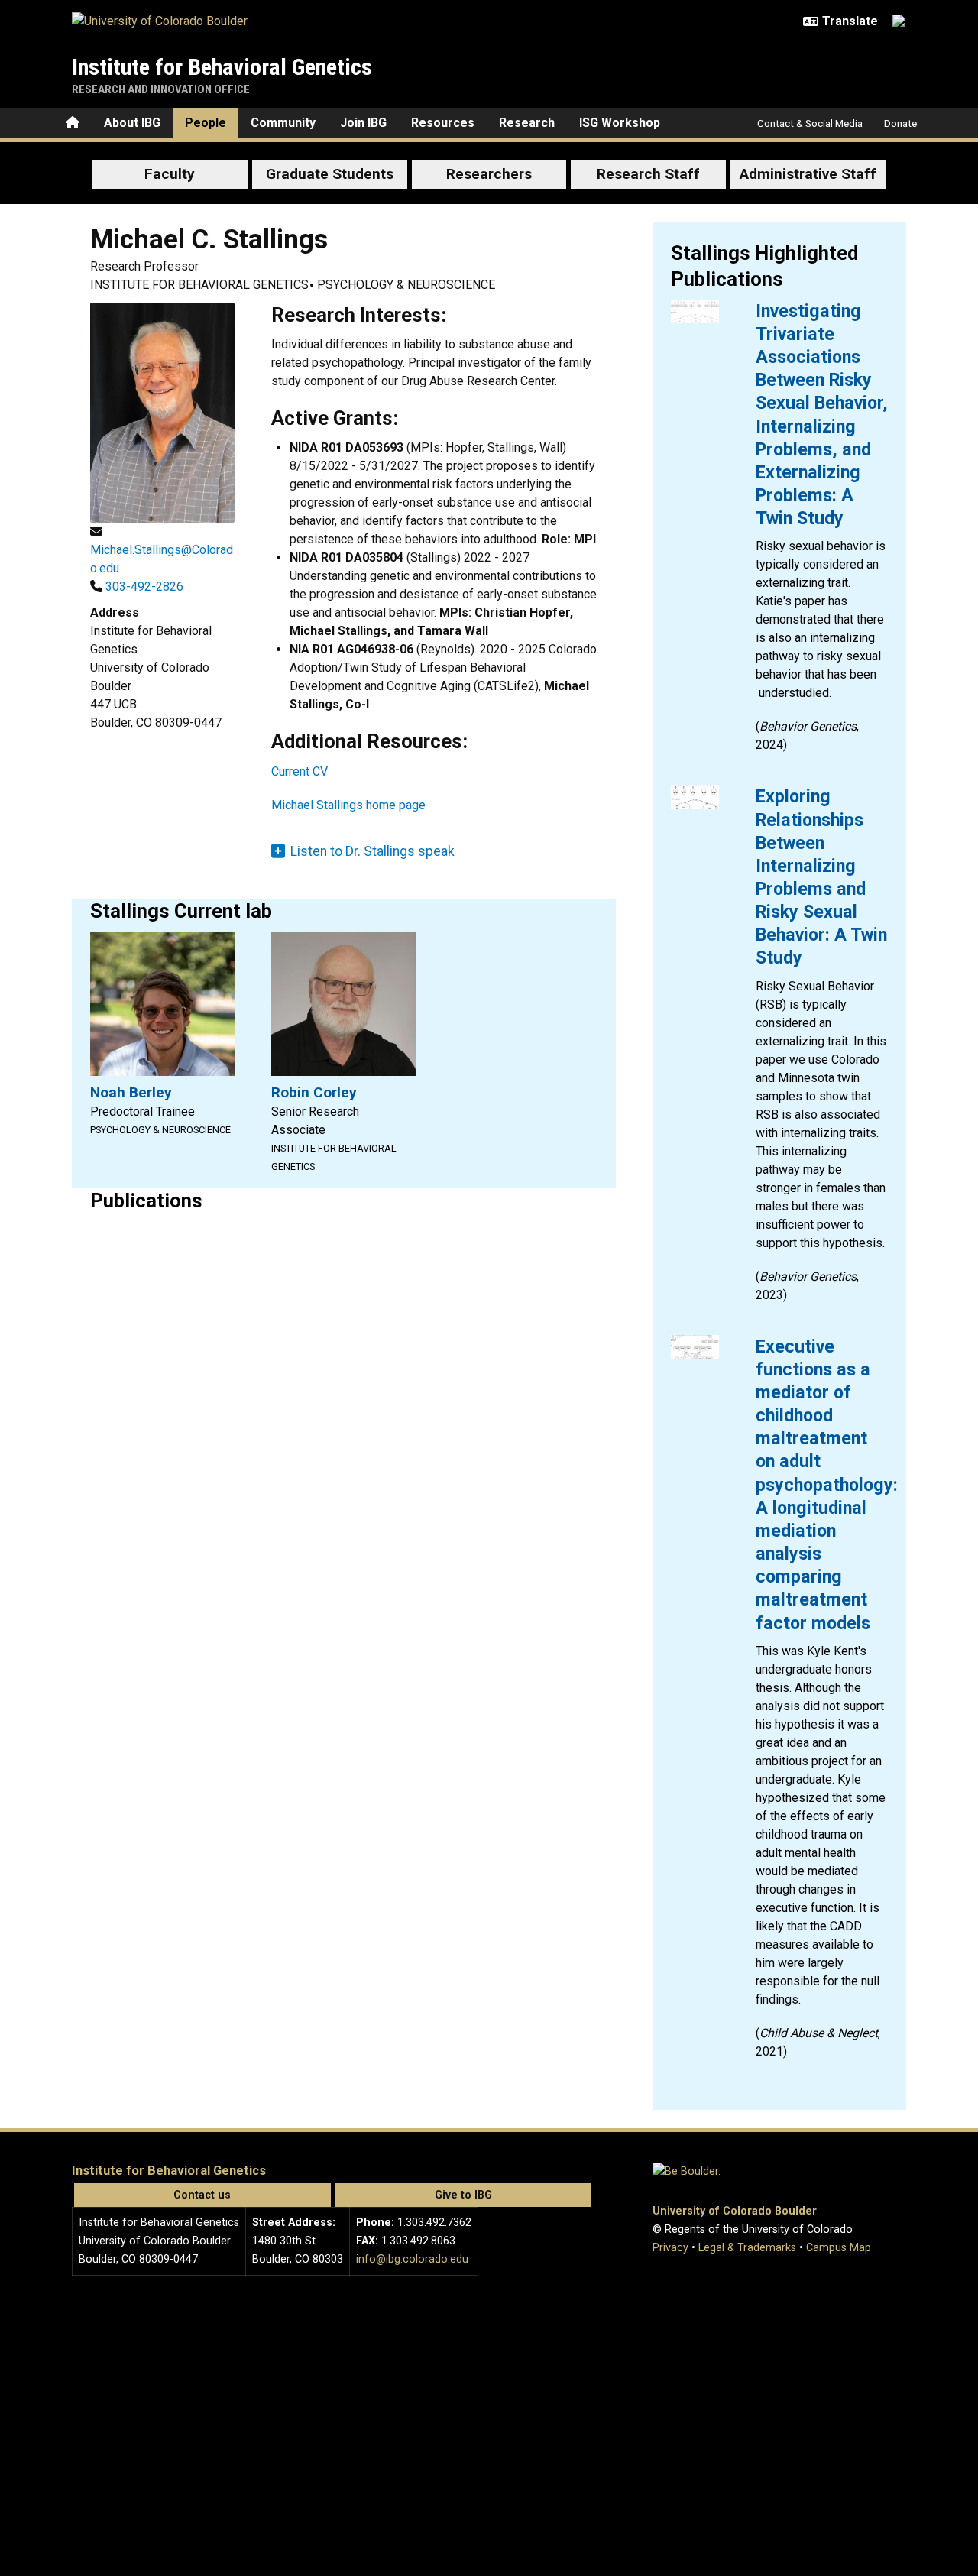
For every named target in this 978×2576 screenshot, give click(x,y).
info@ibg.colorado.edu (412, 2259)
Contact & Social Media (810, 123)
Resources (443, 123)
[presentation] (695, 311)
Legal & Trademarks (747, 2248)
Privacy (670, 2248)
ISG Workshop (620, 123)
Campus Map (839, 2248)
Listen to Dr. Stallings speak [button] (372, 851)
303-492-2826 (144, 586)
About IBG (132, 123)
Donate (900, 123)
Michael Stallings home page (348, 805)
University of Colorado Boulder (735, 2211)
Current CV (300, 771)
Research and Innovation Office (161, 89)
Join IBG (363, 123)
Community (283, 123)
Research (527, 123)
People (206, 123)
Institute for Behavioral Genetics (222, 67)
